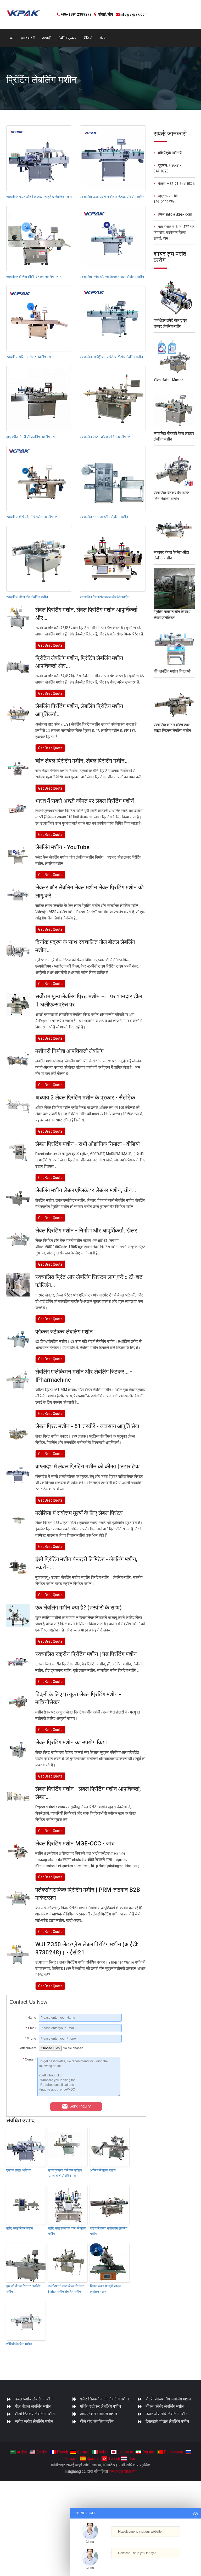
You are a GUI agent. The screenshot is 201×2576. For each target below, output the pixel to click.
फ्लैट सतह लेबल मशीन (20, 2228)
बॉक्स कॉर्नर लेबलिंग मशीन (165, 2406)
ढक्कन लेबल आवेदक (19, 2170)
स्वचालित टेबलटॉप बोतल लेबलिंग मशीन (105, 597)
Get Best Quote (50, 645)
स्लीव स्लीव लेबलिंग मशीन (34, 2421)
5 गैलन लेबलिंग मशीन (103, 2170)
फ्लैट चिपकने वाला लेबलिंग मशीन (104, 2399)
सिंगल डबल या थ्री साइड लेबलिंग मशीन (105, 2289)
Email (31, 2028)
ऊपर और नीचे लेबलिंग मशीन (167, 2414)
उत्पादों (46, 38)
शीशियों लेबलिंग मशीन (19, 2344)
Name (31, 2018)
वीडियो (88, 38)
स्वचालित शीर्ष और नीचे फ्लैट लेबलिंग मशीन (33, 517)
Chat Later (161, 2562)
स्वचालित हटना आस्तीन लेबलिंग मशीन (104, 517)
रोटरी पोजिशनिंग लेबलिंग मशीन (168, 2399)
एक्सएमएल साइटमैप (122, 2471)
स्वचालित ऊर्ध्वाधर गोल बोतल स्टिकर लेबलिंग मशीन (112, 197)
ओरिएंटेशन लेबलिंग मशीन (99, 2414)
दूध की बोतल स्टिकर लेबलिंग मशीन (23, 2289)
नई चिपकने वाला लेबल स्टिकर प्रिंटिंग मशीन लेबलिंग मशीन (66, 2289)
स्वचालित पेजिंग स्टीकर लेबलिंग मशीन (30, 357)
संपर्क (103, 38)
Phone (30, 2039)
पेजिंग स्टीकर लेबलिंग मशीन (100, 2406)
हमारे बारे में (28, 38)
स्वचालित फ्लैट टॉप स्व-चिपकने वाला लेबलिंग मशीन (112, 277)
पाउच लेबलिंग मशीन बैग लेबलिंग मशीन (109, 2231)
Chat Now (136, 2561)
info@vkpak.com (134, 14)
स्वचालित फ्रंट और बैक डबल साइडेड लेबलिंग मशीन (39, 197)
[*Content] (23, 2095)
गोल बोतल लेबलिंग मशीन (33, 2406)
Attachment (28, 2048)
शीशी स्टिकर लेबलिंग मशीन (35, 2414)
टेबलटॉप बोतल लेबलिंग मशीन (167, 2421)
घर (12, 38)
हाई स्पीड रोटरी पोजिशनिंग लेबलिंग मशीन (32, 437)
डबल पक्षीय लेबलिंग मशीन (34, 2399)
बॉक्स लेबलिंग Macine (168, 380)
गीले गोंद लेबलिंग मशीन (97, 2421)
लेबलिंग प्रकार (67, 38)
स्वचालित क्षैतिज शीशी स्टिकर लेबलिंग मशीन (34, 277)
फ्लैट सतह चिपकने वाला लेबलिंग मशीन (67, 2231)
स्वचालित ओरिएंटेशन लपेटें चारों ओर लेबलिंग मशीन (111, 357)
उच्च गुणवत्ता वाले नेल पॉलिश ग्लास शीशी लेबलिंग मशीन (65, 2173)
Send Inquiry (80, 2106)
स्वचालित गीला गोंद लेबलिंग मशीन (27, 597)
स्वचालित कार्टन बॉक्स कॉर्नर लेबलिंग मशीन (107, 437)
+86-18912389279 (76, 14)
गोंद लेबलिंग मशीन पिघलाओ (172, 671)
